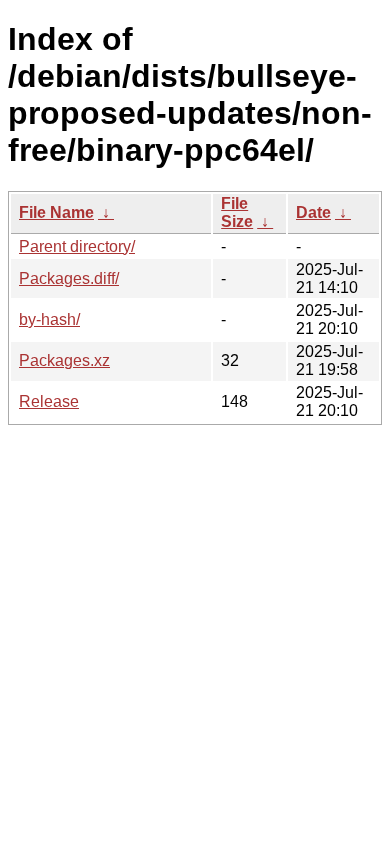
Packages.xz (64, 360)
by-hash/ (49, 319)
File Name (56, 212)
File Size (237, 212)
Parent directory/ (77, 246)
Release (49, 401)
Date (313, 212)
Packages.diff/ (69, 278)
